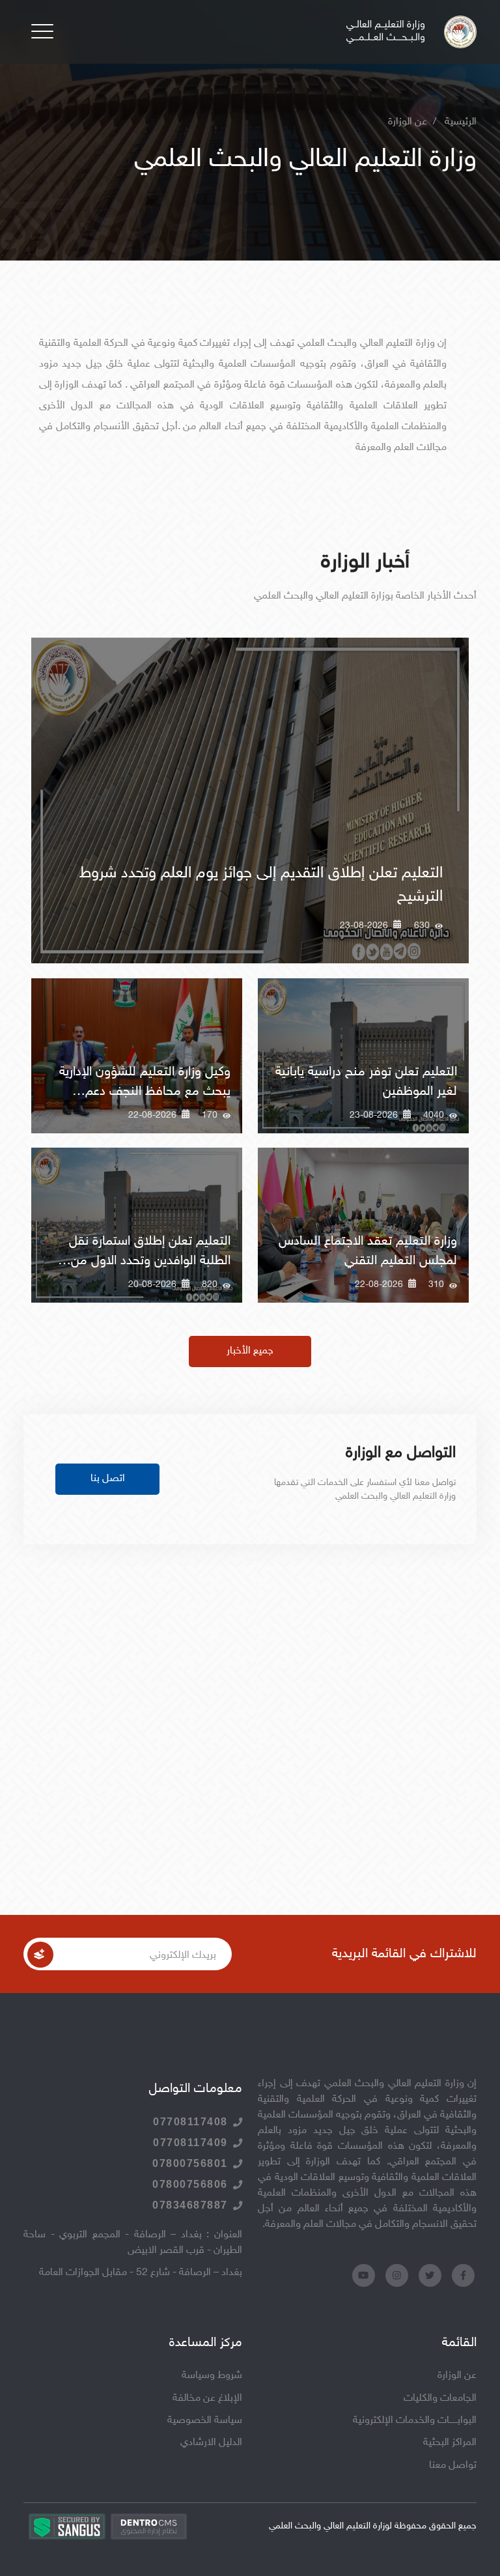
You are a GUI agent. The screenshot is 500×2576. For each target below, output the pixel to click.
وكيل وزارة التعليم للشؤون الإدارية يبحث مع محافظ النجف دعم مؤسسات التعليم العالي (145, 1092)
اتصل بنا (108, 1479)
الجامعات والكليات (440, 2399)
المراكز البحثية (450, 2443)
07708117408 (190, 2122)
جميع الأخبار (250, 1351)
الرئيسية (461, 122)
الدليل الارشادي (211, 2443)
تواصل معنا (453, 2466)
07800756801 (190, 2163)
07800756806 (190, 2184)
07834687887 (190, 2205)
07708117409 (190, 2143)
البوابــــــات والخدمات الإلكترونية (415, 2421)
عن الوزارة (457, 2376)
